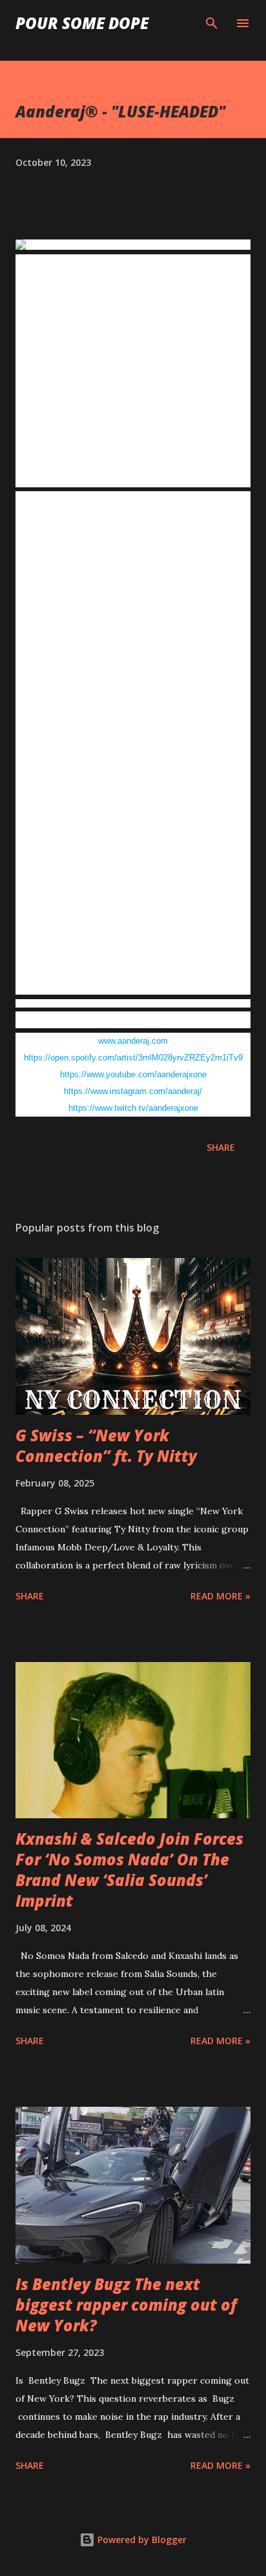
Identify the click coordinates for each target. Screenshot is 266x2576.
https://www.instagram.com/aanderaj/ (133, 1091)
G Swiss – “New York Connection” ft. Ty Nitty (106, 1445)
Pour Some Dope (82, 23)
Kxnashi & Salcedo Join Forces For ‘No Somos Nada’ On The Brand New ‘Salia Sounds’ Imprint (129, 1870)
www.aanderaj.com (133, 1041)
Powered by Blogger (141, 2540)
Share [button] (221, 1147)
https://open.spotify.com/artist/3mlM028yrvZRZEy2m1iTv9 (133, 1058)
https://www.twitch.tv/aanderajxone (133, 1108)
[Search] (212, 23)
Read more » (220, 1596)
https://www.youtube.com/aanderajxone (133, 1074)
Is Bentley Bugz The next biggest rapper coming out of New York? (126, 2305)
